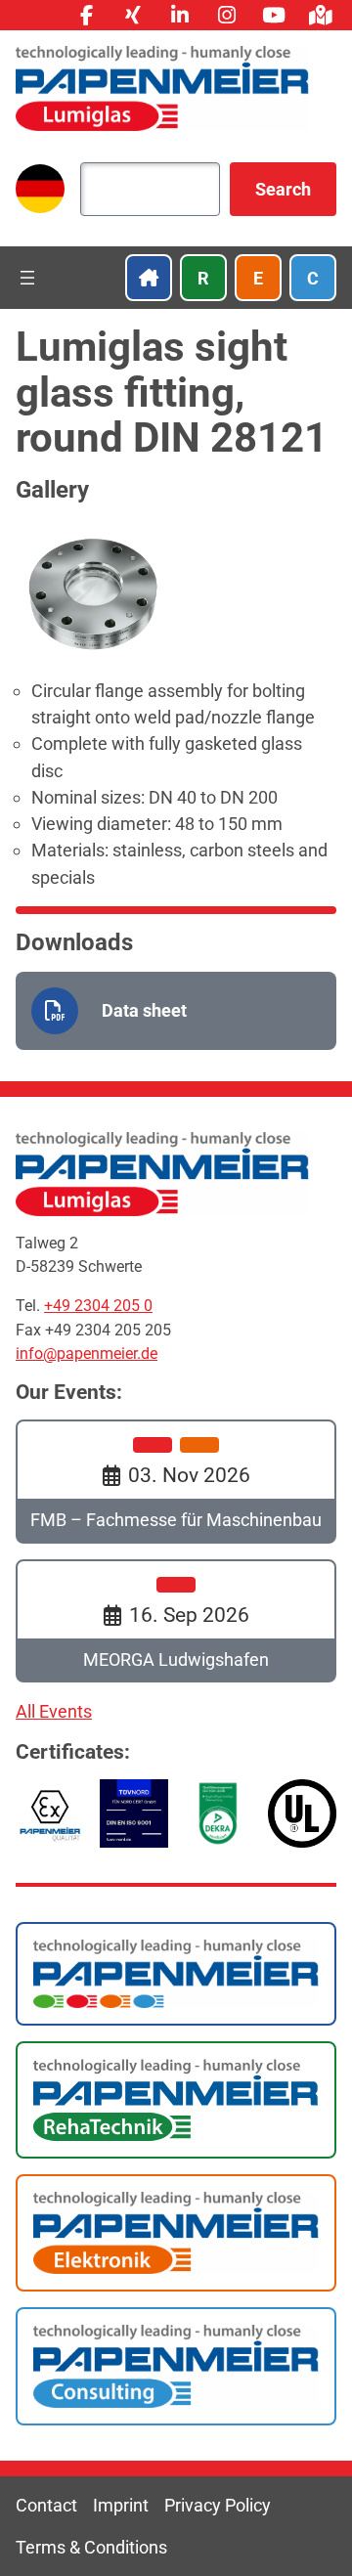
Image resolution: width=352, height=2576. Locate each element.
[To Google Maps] (321, 15)
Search (283, 189)
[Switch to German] (40, 189)
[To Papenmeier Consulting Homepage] (176, 2366)
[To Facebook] (86, 15)
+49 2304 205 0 (98, 1306)
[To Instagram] (227, 15)
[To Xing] (133, 15)
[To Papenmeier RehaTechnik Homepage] (176, 2100)
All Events (54, 1711)
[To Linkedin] (180, 15)
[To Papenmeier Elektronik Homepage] (176, 2233)
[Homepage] (162, 88)
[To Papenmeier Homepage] (176, 1974)
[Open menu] (27, 278)
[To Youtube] (274, 15)
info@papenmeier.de (87, 1353)
